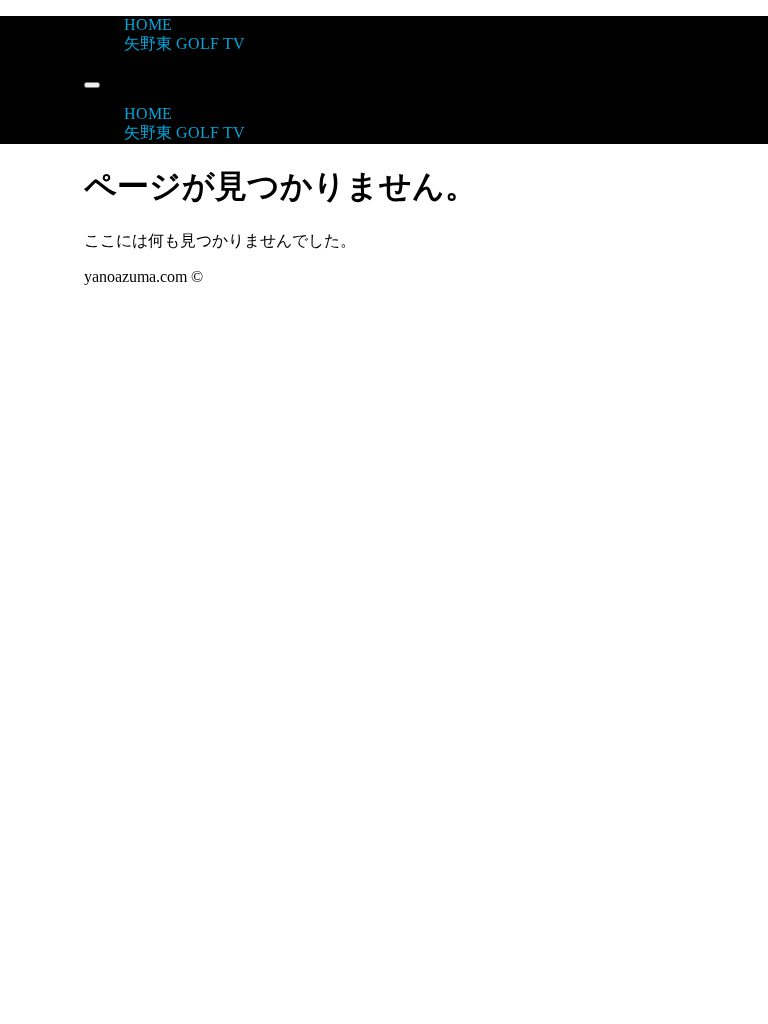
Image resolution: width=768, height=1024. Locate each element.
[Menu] (92, 85)
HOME (148, 24)
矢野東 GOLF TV (184, 43)
